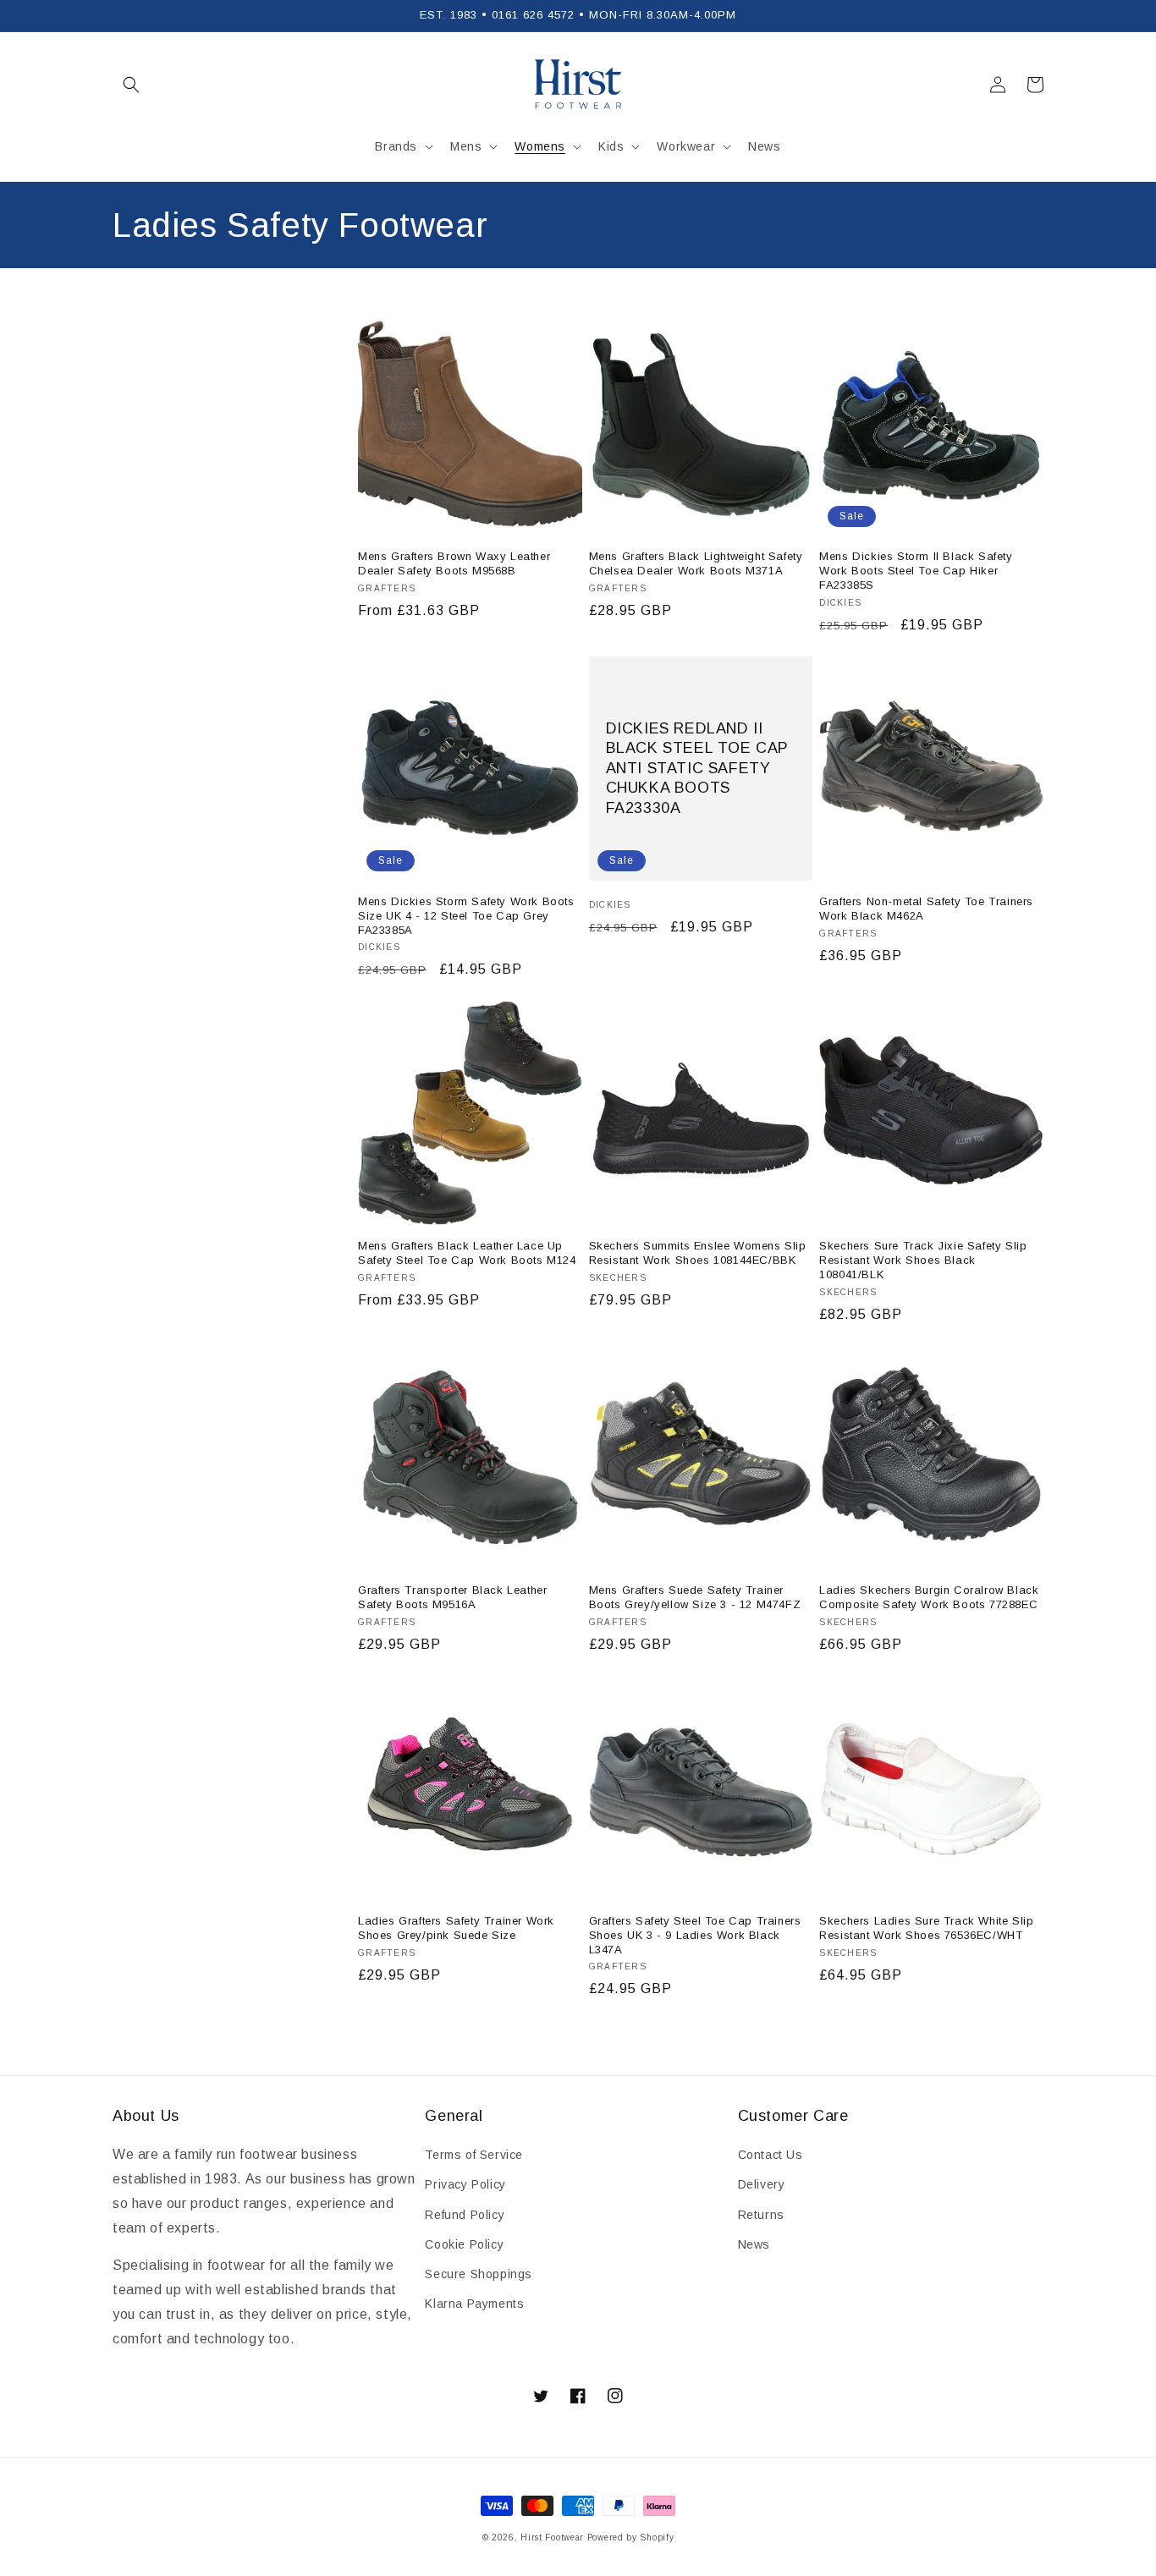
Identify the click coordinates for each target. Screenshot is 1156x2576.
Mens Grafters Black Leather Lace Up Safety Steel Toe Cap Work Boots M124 (467, 1253)
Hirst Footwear (552, 2538)
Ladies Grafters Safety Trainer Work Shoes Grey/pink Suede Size (456, 1928)
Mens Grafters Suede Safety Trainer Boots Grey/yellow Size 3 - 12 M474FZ (695, 1597)
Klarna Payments (474, 2304)
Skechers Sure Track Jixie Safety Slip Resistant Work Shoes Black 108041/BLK (923, 1260)
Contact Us (771, 2155)
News (754, 2244)
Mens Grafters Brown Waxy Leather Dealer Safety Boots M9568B (454, 563)
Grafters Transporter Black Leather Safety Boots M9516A (452, 1597)
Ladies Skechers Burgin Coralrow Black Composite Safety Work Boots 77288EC (929, 1597)
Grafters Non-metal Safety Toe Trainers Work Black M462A (926, 909)
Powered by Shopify (631, 2538)
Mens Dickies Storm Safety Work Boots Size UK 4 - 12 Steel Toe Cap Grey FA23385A (466, 916)
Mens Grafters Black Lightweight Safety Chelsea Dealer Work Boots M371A (696, 563)
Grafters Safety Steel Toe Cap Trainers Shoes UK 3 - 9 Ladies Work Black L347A (695, 1935)
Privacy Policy (465, 2184)
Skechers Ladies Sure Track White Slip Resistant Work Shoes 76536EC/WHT (926, 1928)
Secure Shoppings (479, 2274)
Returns (761, 2215)
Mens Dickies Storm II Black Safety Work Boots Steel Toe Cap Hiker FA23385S (916, 571)
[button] (131, 85)
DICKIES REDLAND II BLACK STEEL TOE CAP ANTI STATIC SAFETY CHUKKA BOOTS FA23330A (697, 768)
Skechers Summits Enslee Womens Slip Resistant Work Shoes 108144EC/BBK (698, 1253)
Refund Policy (465, 2215)
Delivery (762, 2184)
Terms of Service (474, 2155)
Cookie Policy (464, 2244)
